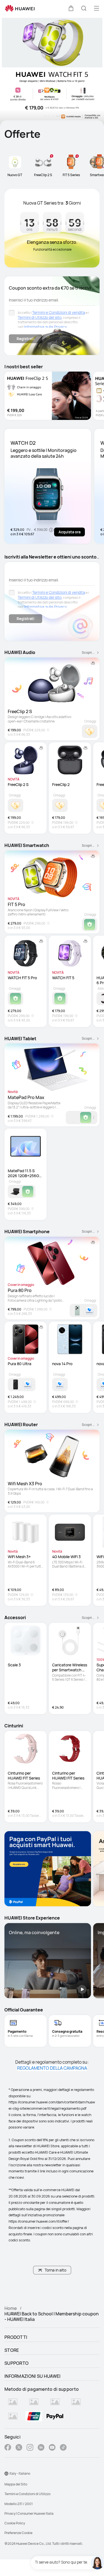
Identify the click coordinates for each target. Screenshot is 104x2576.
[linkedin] (41, 2448)
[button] (71, 8)
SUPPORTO (17, 2363)
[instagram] (30, 2448)
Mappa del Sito (16, 2484)
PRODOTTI (16, 2337)
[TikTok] (63, 2448)
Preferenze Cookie (18, 2533)
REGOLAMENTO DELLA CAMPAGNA (52, 2068)
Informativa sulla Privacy (45, 327)
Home (11, 2308)
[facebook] (8, 2448)
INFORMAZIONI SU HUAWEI (33, 2376)
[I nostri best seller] (48, 396)
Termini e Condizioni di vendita (59, 312)
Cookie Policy (15, 2523)
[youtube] (52, 2448)
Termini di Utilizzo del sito (40, 317)
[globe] (6, 2474)
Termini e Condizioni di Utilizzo (27, 2494)
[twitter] (19, 2448)
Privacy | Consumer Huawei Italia (29, 2513)
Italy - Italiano (20, 2473)
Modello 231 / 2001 (19, 2504)
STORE (12, 2350)
